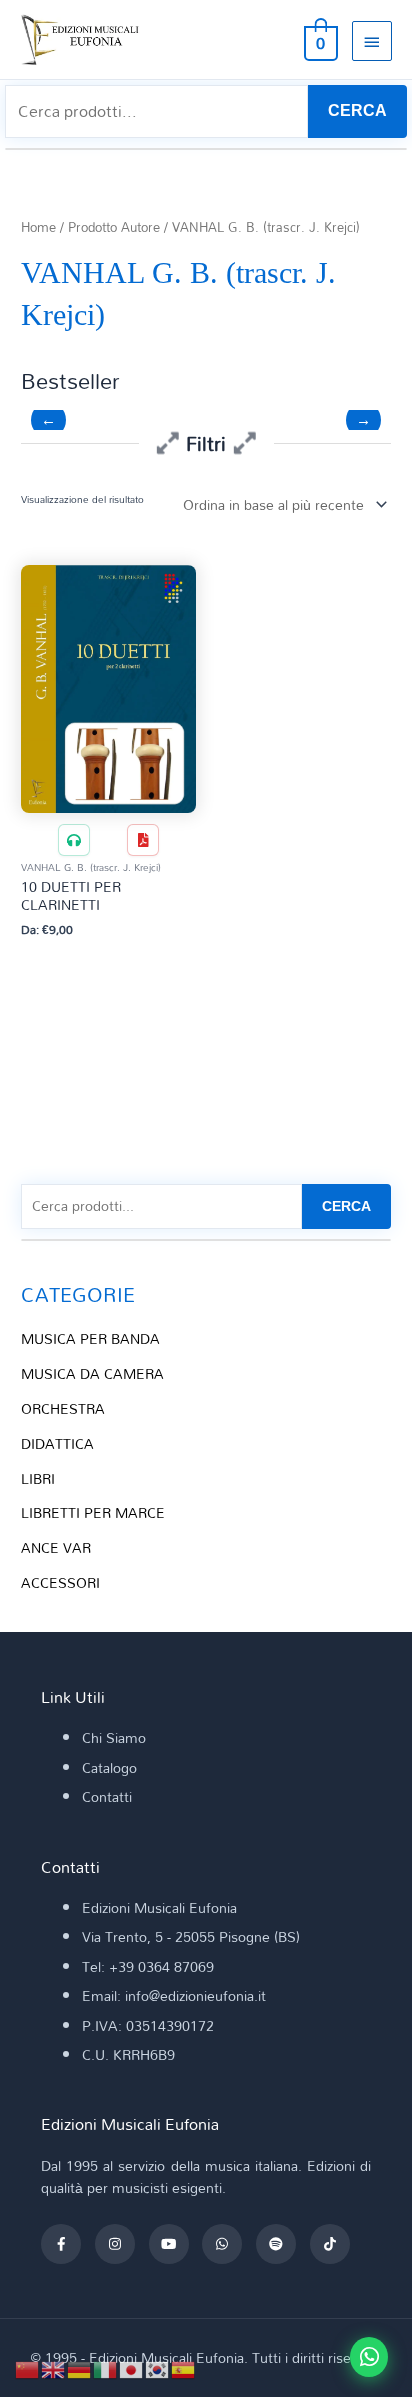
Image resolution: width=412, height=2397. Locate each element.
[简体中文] (28, 2367)
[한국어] (158, 2367)
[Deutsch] (80, 2367)
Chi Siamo (114, 1737)
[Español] (184, 2367)
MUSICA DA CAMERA (92, 1373)
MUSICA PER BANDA (90, 1338)
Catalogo (109, 1767)
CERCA (357, 110)
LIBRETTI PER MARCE (93, 1512)
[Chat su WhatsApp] (369, 2357)
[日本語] (132, 2367)
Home (38, 227)
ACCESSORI (60, 1582)
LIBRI (38, 1478)
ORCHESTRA (63, 1408)
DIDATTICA (57, 1443)
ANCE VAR (56, 1547)
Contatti (107, 1796)
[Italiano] (106, 2367)
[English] (54, 2367)
